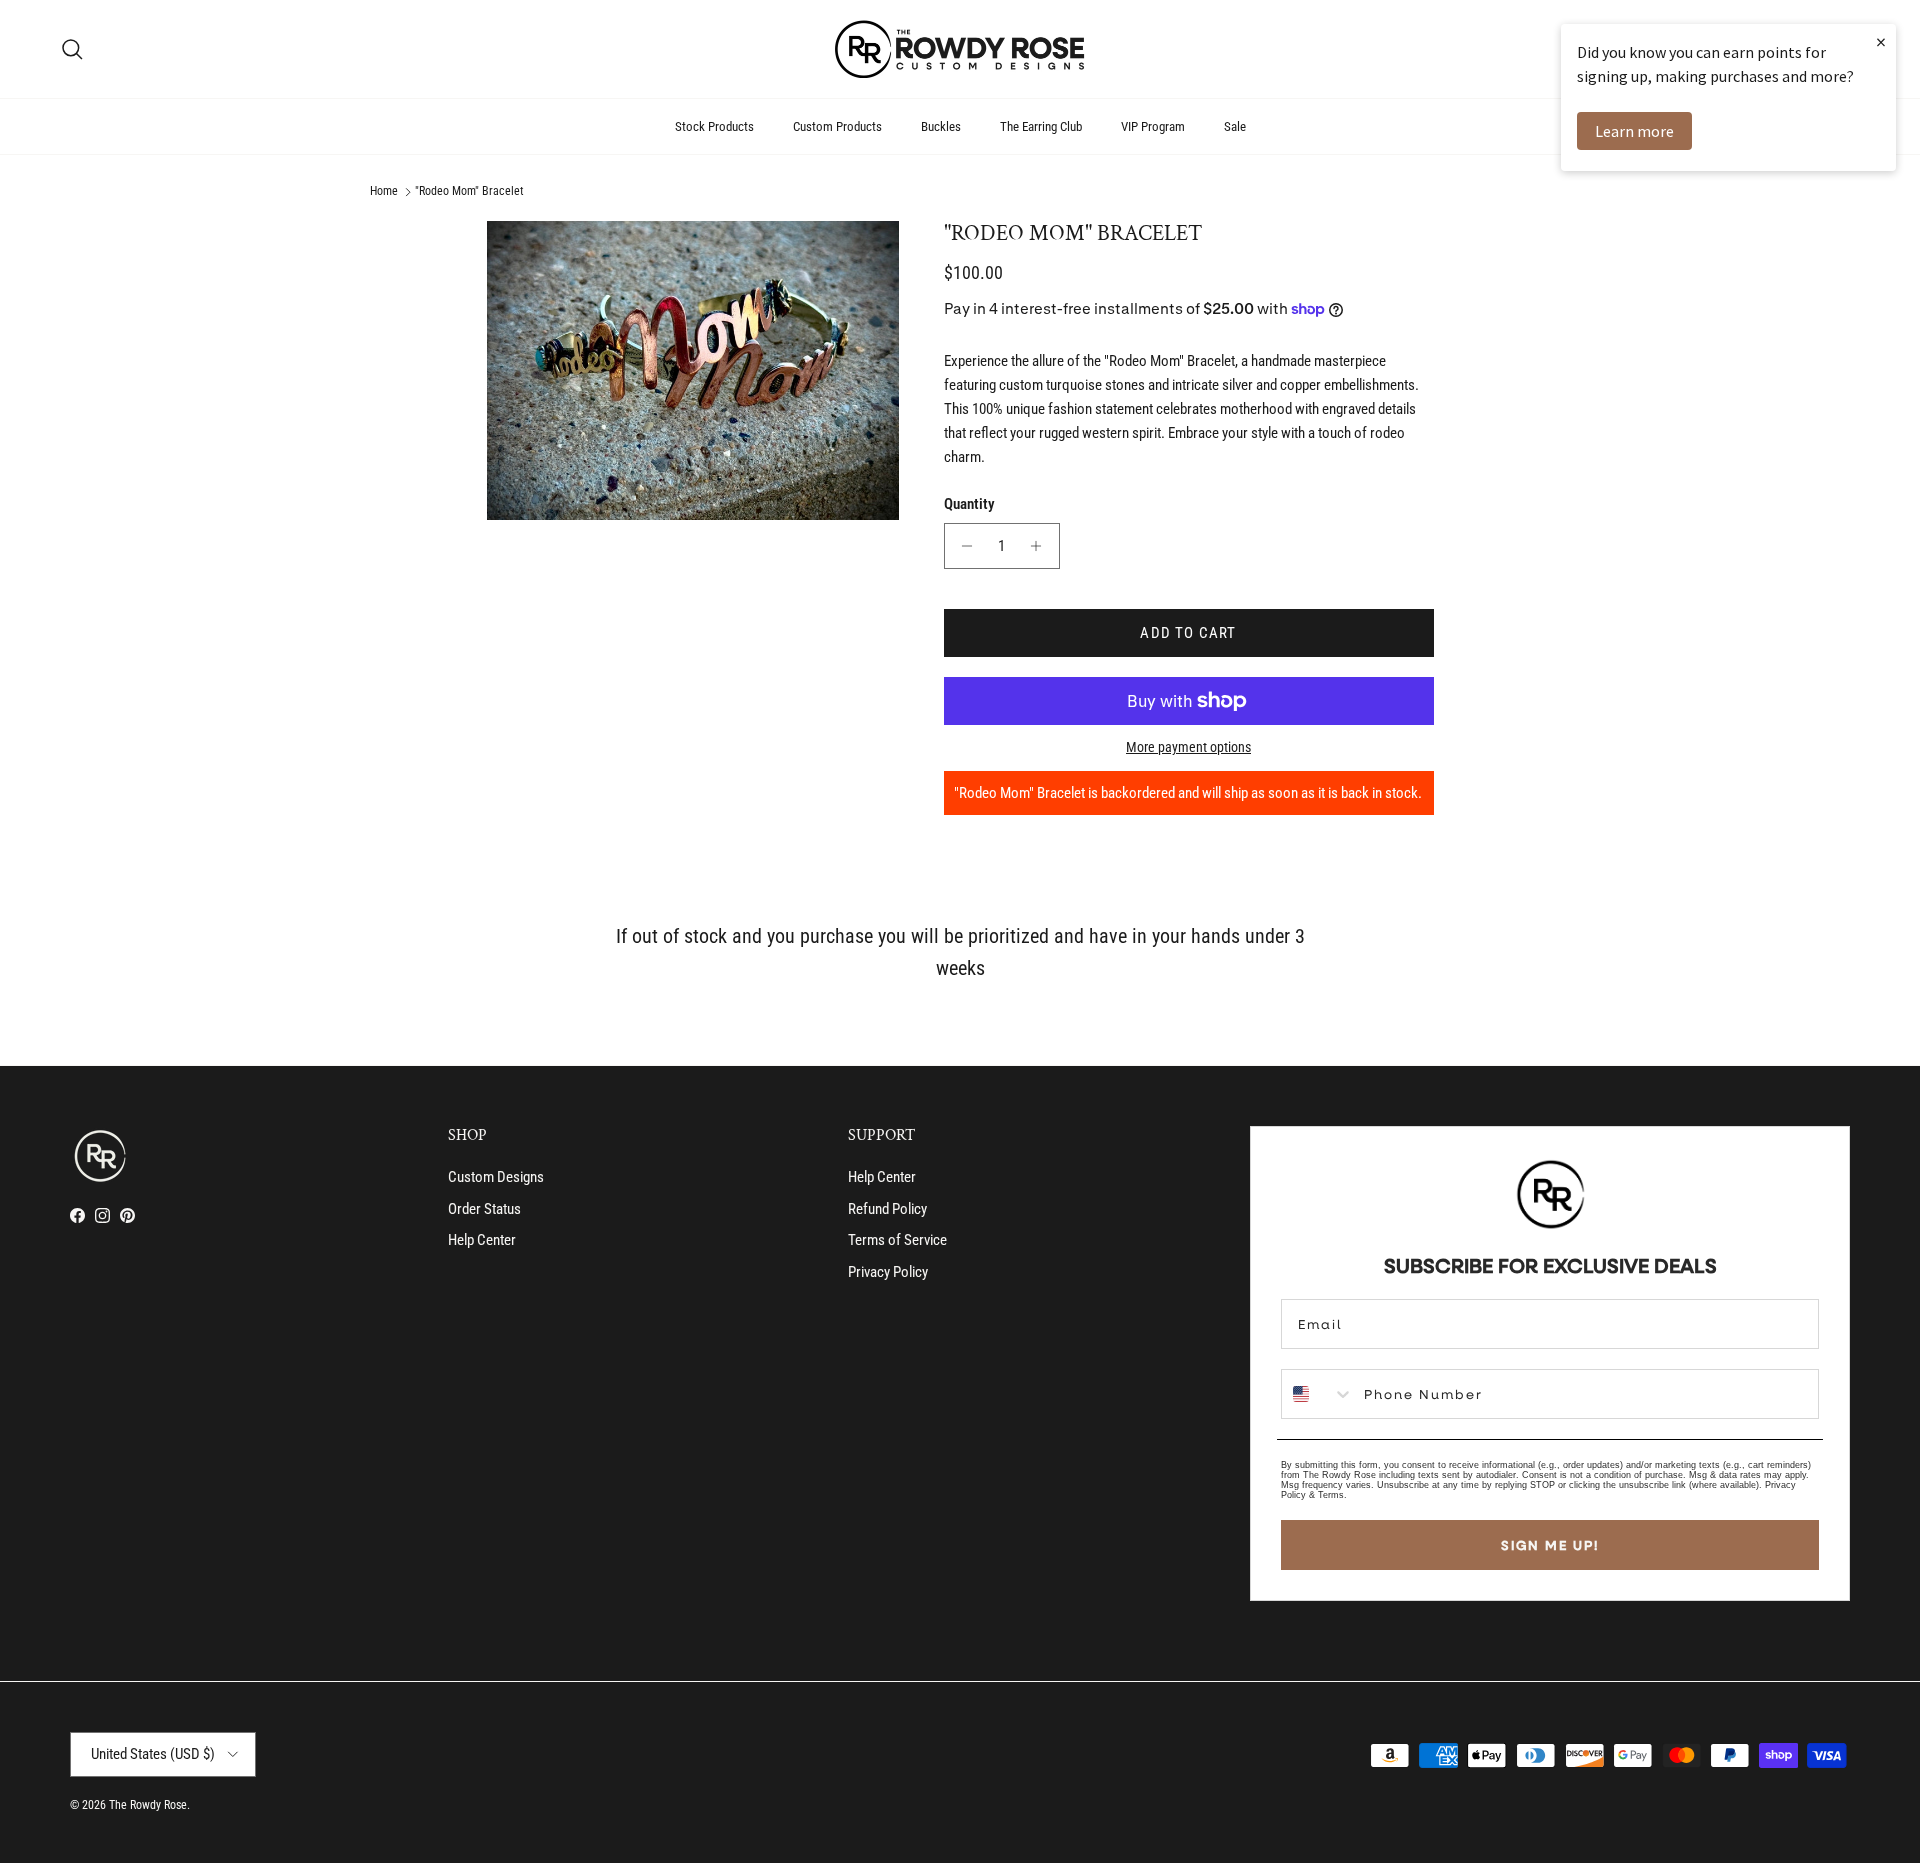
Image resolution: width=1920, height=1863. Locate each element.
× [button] (1881, 41)
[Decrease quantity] (962, 546)
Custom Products (837, 126)
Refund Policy (887, 1209)
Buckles (941, 126)
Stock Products (714, 126)
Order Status (484, 1209)
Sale (1235, 126)
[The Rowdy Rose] (960, 49)
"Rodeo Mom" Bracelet (469, 192)
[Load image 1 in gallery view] (693, 370)
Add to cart (1188, 633)
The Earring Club (1041, 126)
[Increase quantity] (1041, 546)
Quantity (969, 504)
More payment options (1188, 747)
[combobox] (1318, 1394)
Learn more (1634, 131)
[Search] (72, 49)
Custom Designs (496, 1177)
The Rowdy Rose (148, 1805)
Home (384, 192)
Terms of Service (897, 1240)
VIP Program (1153, 126)
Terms (1331, 1495)
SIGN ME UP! (1550, 1545)
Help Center (482, 1240)
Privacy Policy (888, 1272)
